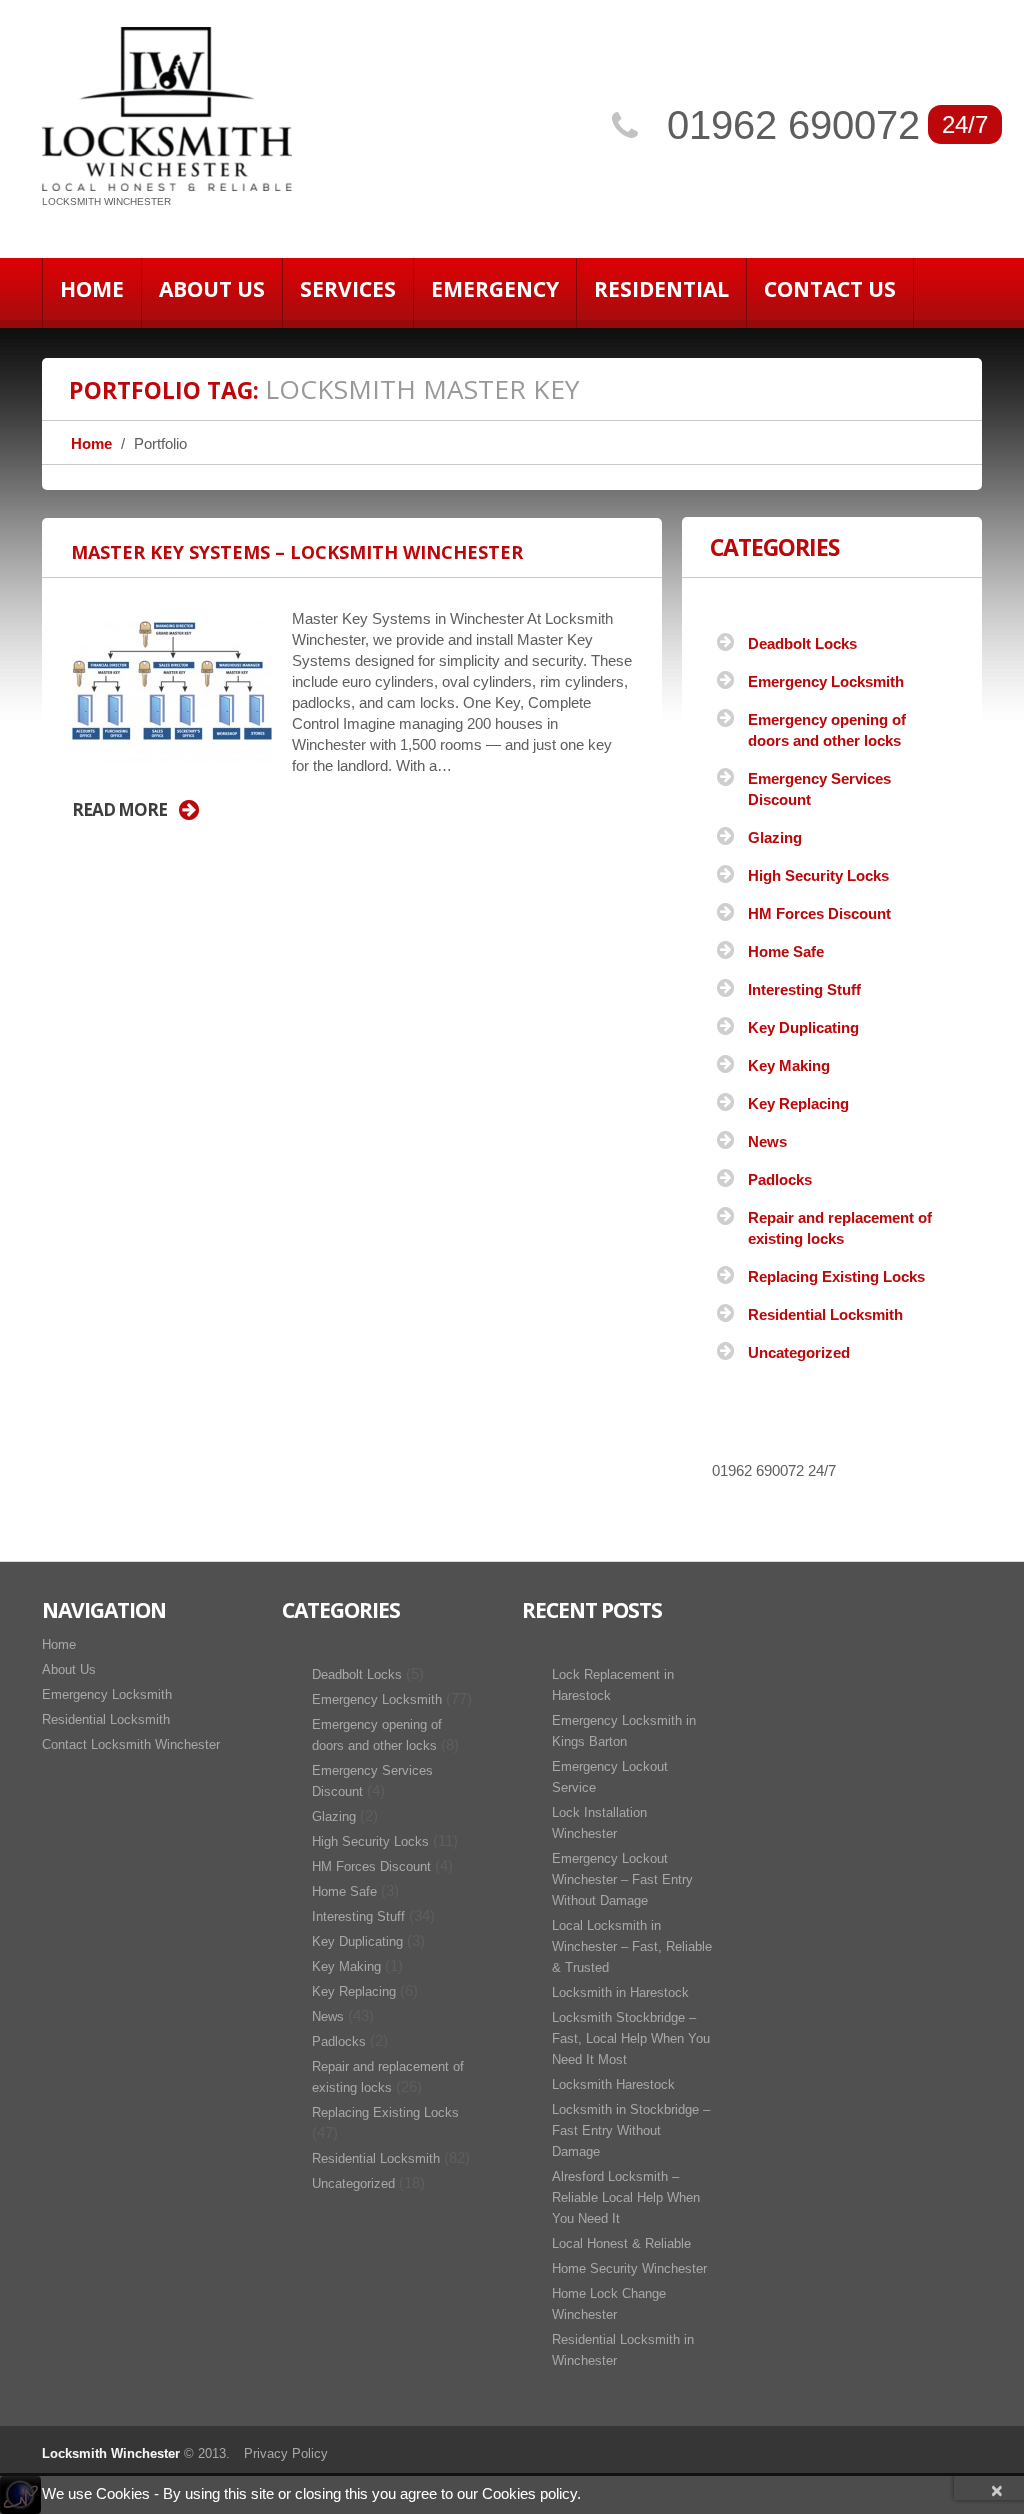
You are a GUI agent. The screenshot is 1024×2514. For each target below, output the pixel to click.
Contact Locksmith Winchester (131, 1744)
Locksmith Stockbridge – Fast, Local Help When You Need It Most (631, 2038)
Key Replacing (798, 1103)
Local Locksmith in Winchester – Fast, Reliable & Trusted (632, 1946)
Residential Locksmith (825, 1314)
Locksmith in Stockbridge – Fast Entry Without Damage (631, 2130)
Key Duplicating (803, 1027)
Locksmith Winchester (111, 2453)
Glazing (775, 837)
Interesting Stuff (804, 989)
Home (92, 289)
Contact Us (830, 289)
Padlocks (780, 1179)
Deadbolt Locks (802, 643)
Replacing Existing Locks (836, 1276)
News (767, 1141)
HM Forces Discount (819, 913)
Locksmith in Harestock (620, 1992)
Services (348, 289)
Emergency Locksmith (826, 681)
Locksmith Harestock (613, 2084)
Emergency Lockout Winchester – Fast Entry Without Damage (622, 1879)
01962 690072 (793, 125)
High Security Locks (818, 875)
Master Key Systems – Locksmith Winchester (297, 552)
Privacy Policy (286, 2453)
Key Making (789, 1065)
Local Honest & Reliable (621, 2243)
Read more (119, 810)
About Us (212, 289)
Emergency (495, 289)
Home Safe (786, 951)
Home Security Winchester (629, 2268)
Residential (661, 289)
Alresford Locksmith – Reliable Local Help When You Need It (626, 2197)
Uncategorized (799, 1352)
